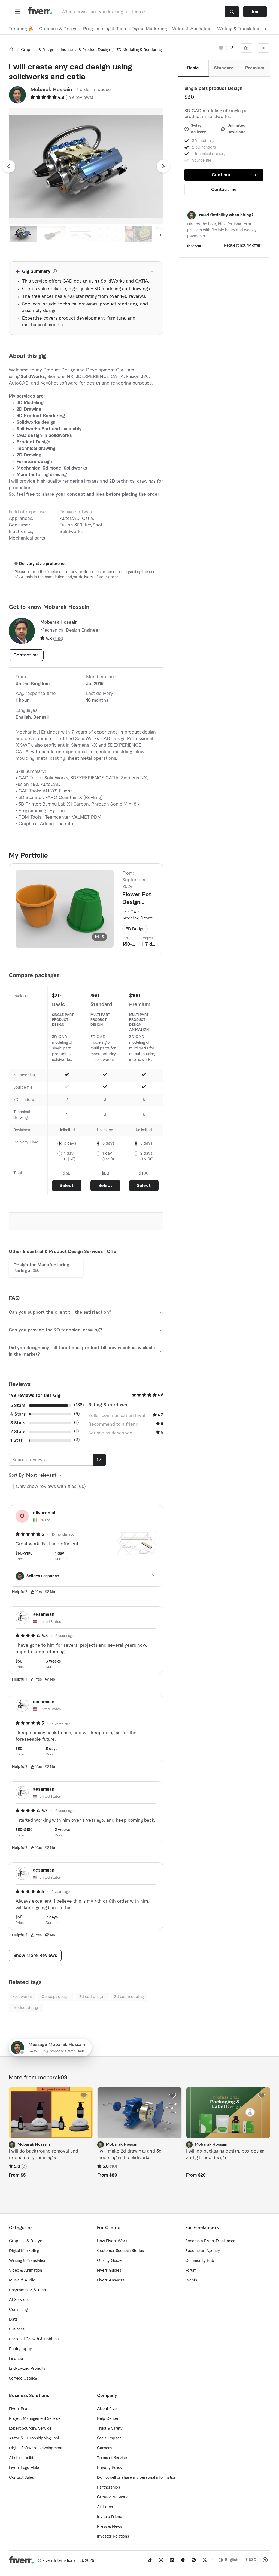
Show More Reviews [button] (35, 1956)
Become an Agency (203, 2251)
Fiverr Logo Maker (25, 2468)
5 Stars (18, 1406)
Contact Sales (21, 2478)
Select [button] (67, 1186)
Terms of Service (112, 2458)
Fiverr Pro (18, 2409)
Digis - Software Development (36, 2448)
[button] (18, 12)
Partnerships (108, 2487)
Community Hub (200, 2261)
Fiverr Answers (111, 2280)
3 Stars (18, 1423)
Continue (222, 175)
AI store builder (23, 2458)
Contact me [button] (224, 190)
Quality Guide (109, 2261)
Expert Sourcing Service (30, 2429)
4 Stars (18, 1414)
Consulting (18, 2310)
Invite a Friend (110, 2517)
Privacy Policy (110, 2468)
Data (13, 2320)
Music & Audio (22, 2280)
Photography (20, 2349)
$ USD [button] (251, 2560)
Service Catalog (23, 2378)
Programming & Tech (105, 29)
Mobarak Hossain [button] (51, 90)
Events (191, 2280)
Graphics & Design (58, 29)
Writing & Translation (28, 2261)
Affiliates (105, 2507)
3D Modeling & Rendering (139, 50)
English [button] (232, 2560)
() (79, 98)
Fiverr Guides (109, 2271)
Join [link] (255, 12)
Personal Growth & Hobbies (34, 2339)
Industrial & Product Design (85, 50)
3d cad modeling (129, 1997)
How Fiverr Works (113, 2241)
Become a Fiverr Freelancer (210, 2241)
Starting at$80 (41, 1268)
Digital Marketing (149, 29)
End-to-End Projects (27, 2369)
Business (17, 2329)
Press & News (110, 2527)
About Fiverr (108, 2409)
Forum (191, 2271)
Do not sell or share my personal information (137, 2478)
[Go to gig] (51, 2113)
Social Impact (109, 2438)
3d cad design (92, 1997)
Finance (16, 2359)
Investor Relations (113, 2536)
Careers (104, 2448)
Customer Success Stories (120, 2251)
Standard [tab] (224, 68)
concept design (55, 1997)
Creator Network (112, 2497)
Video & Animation (192, 29)
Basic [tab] (193, 68)
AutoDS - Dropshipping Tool (34, 2438)
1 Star (16, 1440)
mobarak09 (53, 2078)
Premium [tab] (255, 68)
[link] (11, 49)
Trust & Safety (110, 2429)
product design (26, 2008)
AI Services (19, 2300)
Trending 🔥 (21, 29)
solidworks (22, 1997)
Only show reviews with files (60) (51, 1487)
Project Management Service (35, 2419)
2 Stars (18, 1432)
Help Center (108, 2419)
